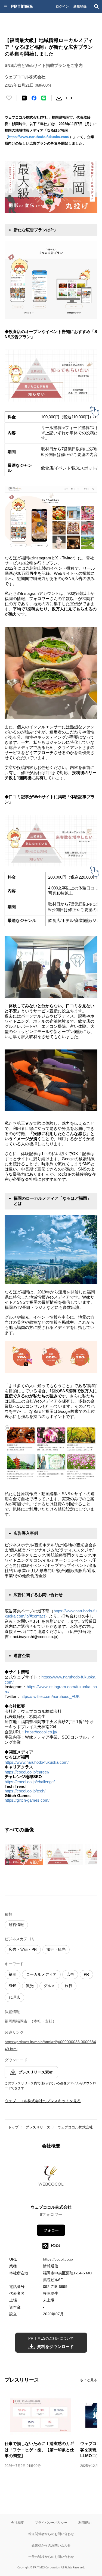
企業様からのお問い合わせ (51, 2545)
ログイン (62, 6)
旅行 (69, 1986)
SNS (13, 1986)
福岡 (13, 1974)
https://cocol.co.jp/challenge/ (30, 1782)
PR (86, 1974)
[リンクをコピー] (69, 98)
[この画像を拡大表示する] (24, 1855)
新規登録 (80, 6)
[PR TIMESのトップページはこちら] (22, 6)
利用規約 (85, 2523)
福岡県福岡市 (16, 2021)
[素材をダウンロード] (59, 98)
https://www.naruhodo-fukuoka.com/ (39, 137)
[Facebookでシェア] (34, 98)
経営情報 (16, 1925)
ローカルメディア (41, 1974)
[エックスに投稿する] (24, 98)
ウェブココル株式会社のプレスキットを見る (43, 2101)
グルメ (49, 1986)
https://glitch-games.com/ (27, 1800)
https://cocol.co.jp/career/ (27, 1772)
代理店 (14, 1997)
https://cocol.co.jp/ (41, 1732)
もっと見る (89, 2380)
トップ (13, 2127)
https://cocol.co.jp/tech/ (25, 1791)
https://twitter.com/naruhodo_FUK (50, 1696)
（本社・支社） (43, 2021)
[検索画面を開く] (97, 6)
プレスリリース (38, 2127)
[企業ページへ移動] (51, 2178)
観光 (30, 1986)
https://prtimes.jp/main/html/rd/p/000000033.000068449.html (50, 2045)
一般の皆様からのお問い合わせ (51, 2557)
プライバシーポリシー (51, 2523)
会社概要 (17, 2523)
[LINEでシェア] (44, 98)
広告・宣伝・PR (23, 1949)
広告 (70, 1974)
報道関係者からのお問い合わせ (51, 2534)
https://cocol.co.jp (58, 2259)
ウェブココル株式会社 (75, 2127)
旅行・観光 (56, 1949)
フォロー (51, 2230)
